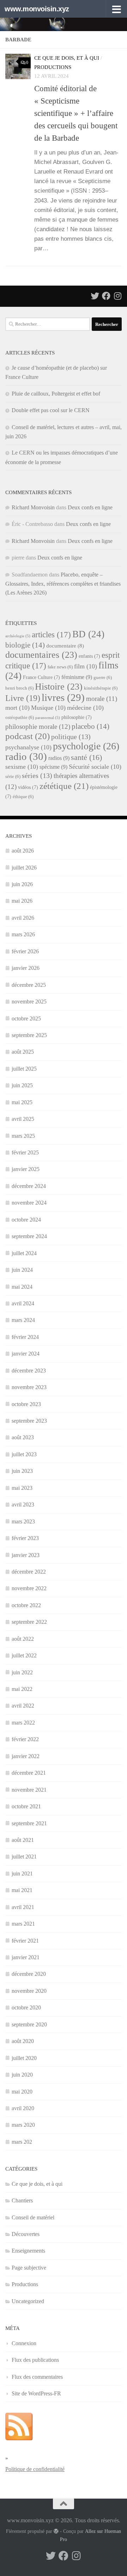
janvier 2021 (26, 1957)
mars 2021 (23, 1924)
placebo (90, 726)
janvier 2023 (26, 1555)
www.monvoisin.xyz (37, 9)
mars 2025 (23, 1136)
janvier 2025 (26, 1169)
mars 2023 (23, 1521)
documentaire (65, 646)
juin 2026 (22, 884)
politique (71, 737)
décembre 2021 (29, 1773)
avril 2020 (23, 2108)
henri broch (19, 688)
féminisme (77, 677)
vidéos (28, 787)
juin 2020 (22, 2075)
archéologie (18, 636)
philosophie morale (38, 727)
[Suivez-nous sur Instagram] (117, 296)
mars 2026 (23, 934)
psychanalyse (28, 747)
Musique (48, 708)
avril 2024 (23, 1303)
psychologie (86, 746)
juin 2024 (22, 1270)
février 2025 (25, 1152)
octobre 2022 (26, 1605)
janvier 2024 (26, 1354)
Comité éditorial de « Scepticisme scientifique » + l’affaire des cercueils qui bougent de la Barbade (76, 113)
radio (26, 756)
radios (59, 758)
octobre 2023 (26, 1404)
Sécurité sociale (95, 767)
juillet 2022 (24, 1655)
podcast (28, 736)
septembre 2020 (29, 2024)
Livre (23, 698)
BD (88, 634)
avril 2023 (23, 1504)
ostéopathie (20, 718)
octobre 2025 (26, 1018)
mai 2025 (22, 1102)
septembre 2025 (29, 1035)
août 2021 (23, 1840)
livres (63, 697)
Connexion (24, 2343)
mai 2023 (22, 1488)
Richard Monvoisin (33, 507)
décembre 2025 (29, 985)
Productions (53, 67)
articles (51, 634)
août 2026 (23, 851)
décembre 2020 (29, 1974)
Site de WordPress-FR (36, 2393)
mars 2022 (23, 1723)
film (86, 666)
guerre (103, 678)
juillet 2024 (24, 1253)
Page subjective (29, 2268)
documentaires (41, 655)
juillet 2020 (24, 2058)
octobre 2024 (26, 1220)
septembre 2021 (29, 1823)
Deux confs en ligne (90, 507)
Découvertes (26, 2234)
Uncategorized (28, 2301)
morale (102, 699)
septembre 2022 (29, 1622)
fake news (60, 667)
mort (17, 708)
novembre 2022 (29, 1588)
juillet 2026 (24, 868)
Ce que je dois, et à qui (67, 58)
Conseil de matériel (33, 2217)
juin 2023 (22, 1471)
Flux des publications (35, 2360)
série (13, 777)
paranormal (48, 718)
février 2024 (25, 1337)
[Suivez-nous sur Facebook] (106, 296)
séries (37, 775)
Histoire (59, 686)
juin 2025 (22, 1085)
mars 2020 (23, 2125)
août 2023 (23, 1437)
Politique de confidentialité (35, 2469)
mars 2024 (23, 1320)
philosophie (77, 717)
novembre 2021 (29, 1790)
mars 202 (22, 2142)
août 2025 (23, 1052)
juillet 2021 (24, 1857)
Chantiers (22, 2200)
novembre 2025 (29, 1002)
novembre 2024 (29, 1203)
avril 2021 (23, 1907)
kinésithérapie (101, 688)
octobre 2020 (26, 2007)
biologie (25, 645)
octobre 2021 (26, 1806)
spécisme (53, 767)
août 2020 (23, 2041)
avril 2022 (23, 1706)
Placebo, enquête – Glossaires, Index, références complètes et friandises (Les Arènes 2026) (63, 584)
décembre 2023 (29, 1371)
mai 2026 (22, 901)
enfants (89, 656)
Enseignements (28, 2251)
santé (86, 757)
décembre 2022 (29, 1572)
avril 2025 (23, 1119)
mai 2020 (22, 2092)
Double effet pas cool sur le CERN (51, 410)
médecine (85, 708)
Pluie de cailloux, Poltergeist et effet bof (56, 394)
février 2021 (25, 1941)
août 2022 (23, 1639)
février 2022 (25, 1739)
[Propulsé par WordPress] (56, 2531)
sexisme (22, 767)
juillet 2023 (24, 1454)
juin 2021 (22, 1874)
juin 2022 (22, 1672)
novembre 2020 (29, 1991)
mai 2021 (22, 1890)
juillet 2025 (24, 1069)
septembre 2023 (29, 1421)
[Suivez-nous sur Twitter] (95, 296)
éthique (23, 797)
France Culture (41, 677)
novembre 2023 (29, 1387)
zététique (64, 786)
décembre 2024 (29, 1186)
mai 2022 (22, 1689)
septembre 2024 (29, 1236)
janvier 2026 (26, 968)
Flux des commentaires (37, 2377)
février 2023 (25, 1538)
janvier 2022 (26, 1756)
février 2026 (25, 951)
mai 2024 (22, 1287)
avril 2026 (23, 918)
